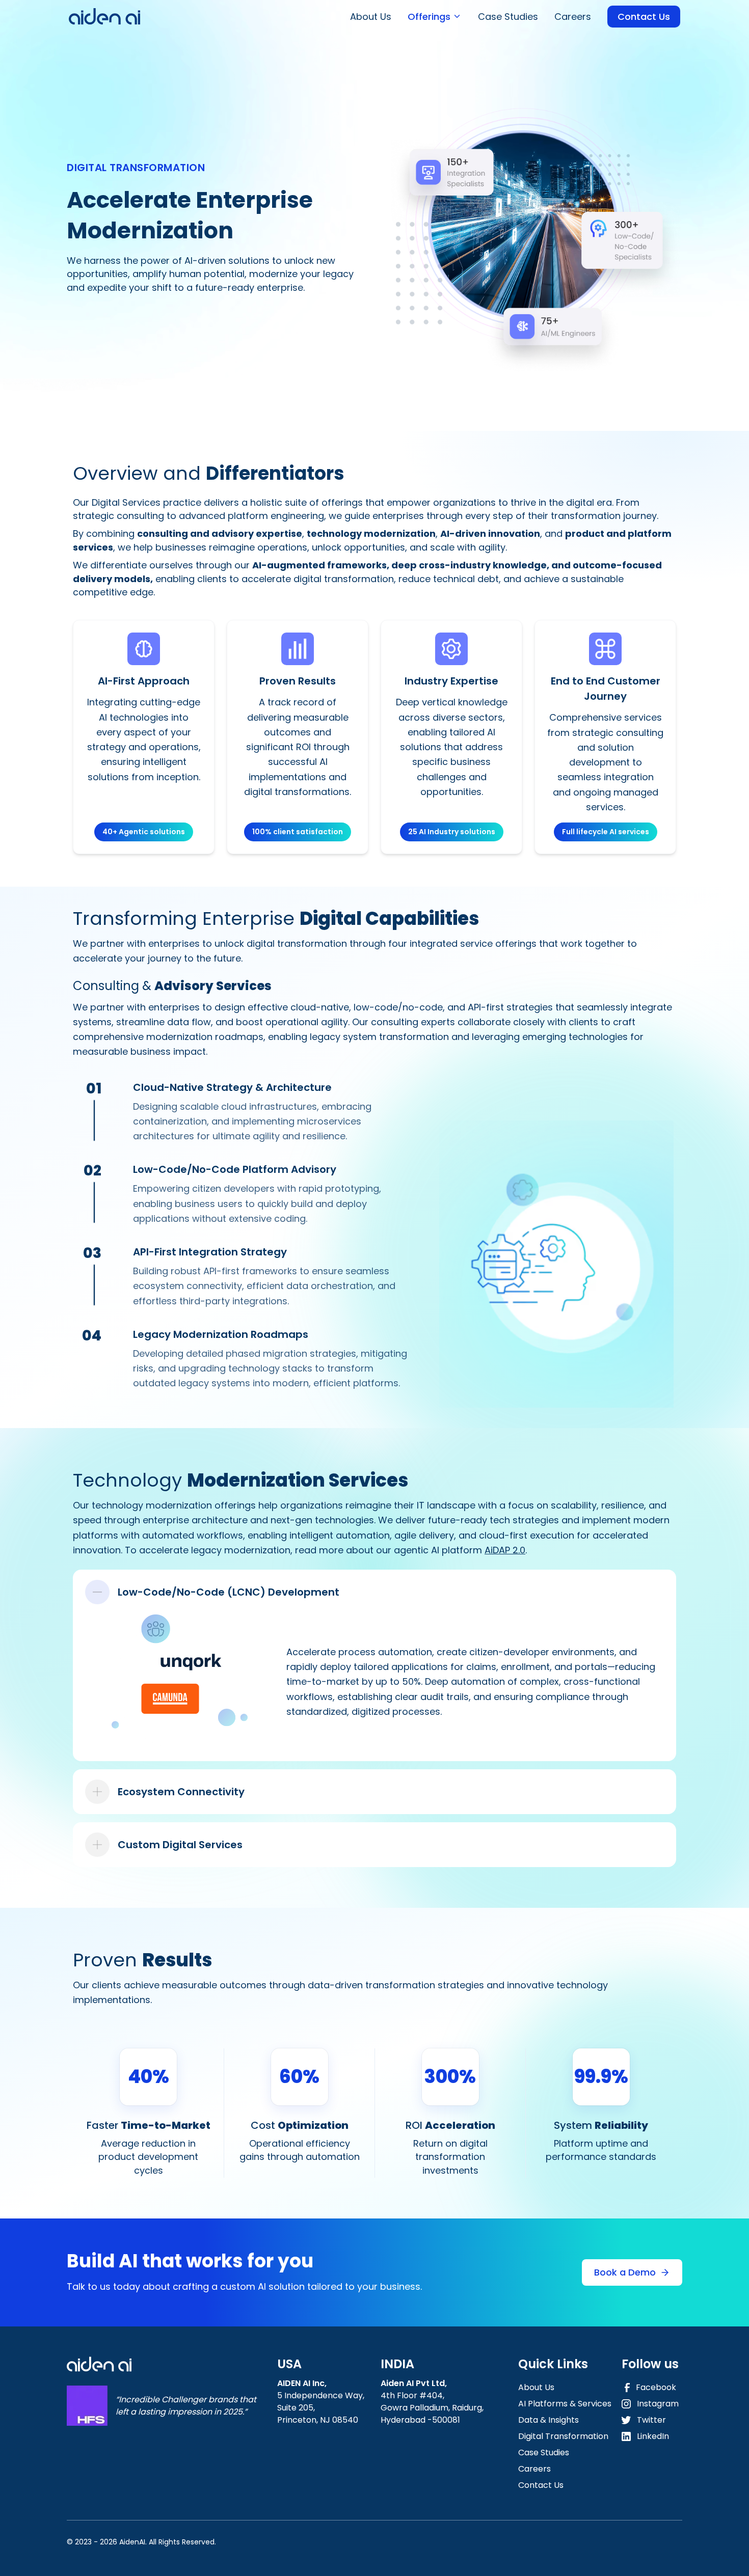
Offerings (429, 17)
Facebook (656, 2387)
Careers (573, 17)
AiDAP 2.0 (505, 1550)
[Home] (104, 16)
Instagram (658, 2404)
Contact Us (644, 17)
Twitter (651, 2420)
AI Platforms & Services (565, 2404)
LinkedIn (653, 2436)
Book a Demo (625, 2272)
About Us (371, 17)
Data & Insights (549, 2420)
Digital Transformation (563, 2436)
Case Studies (508, 17)
